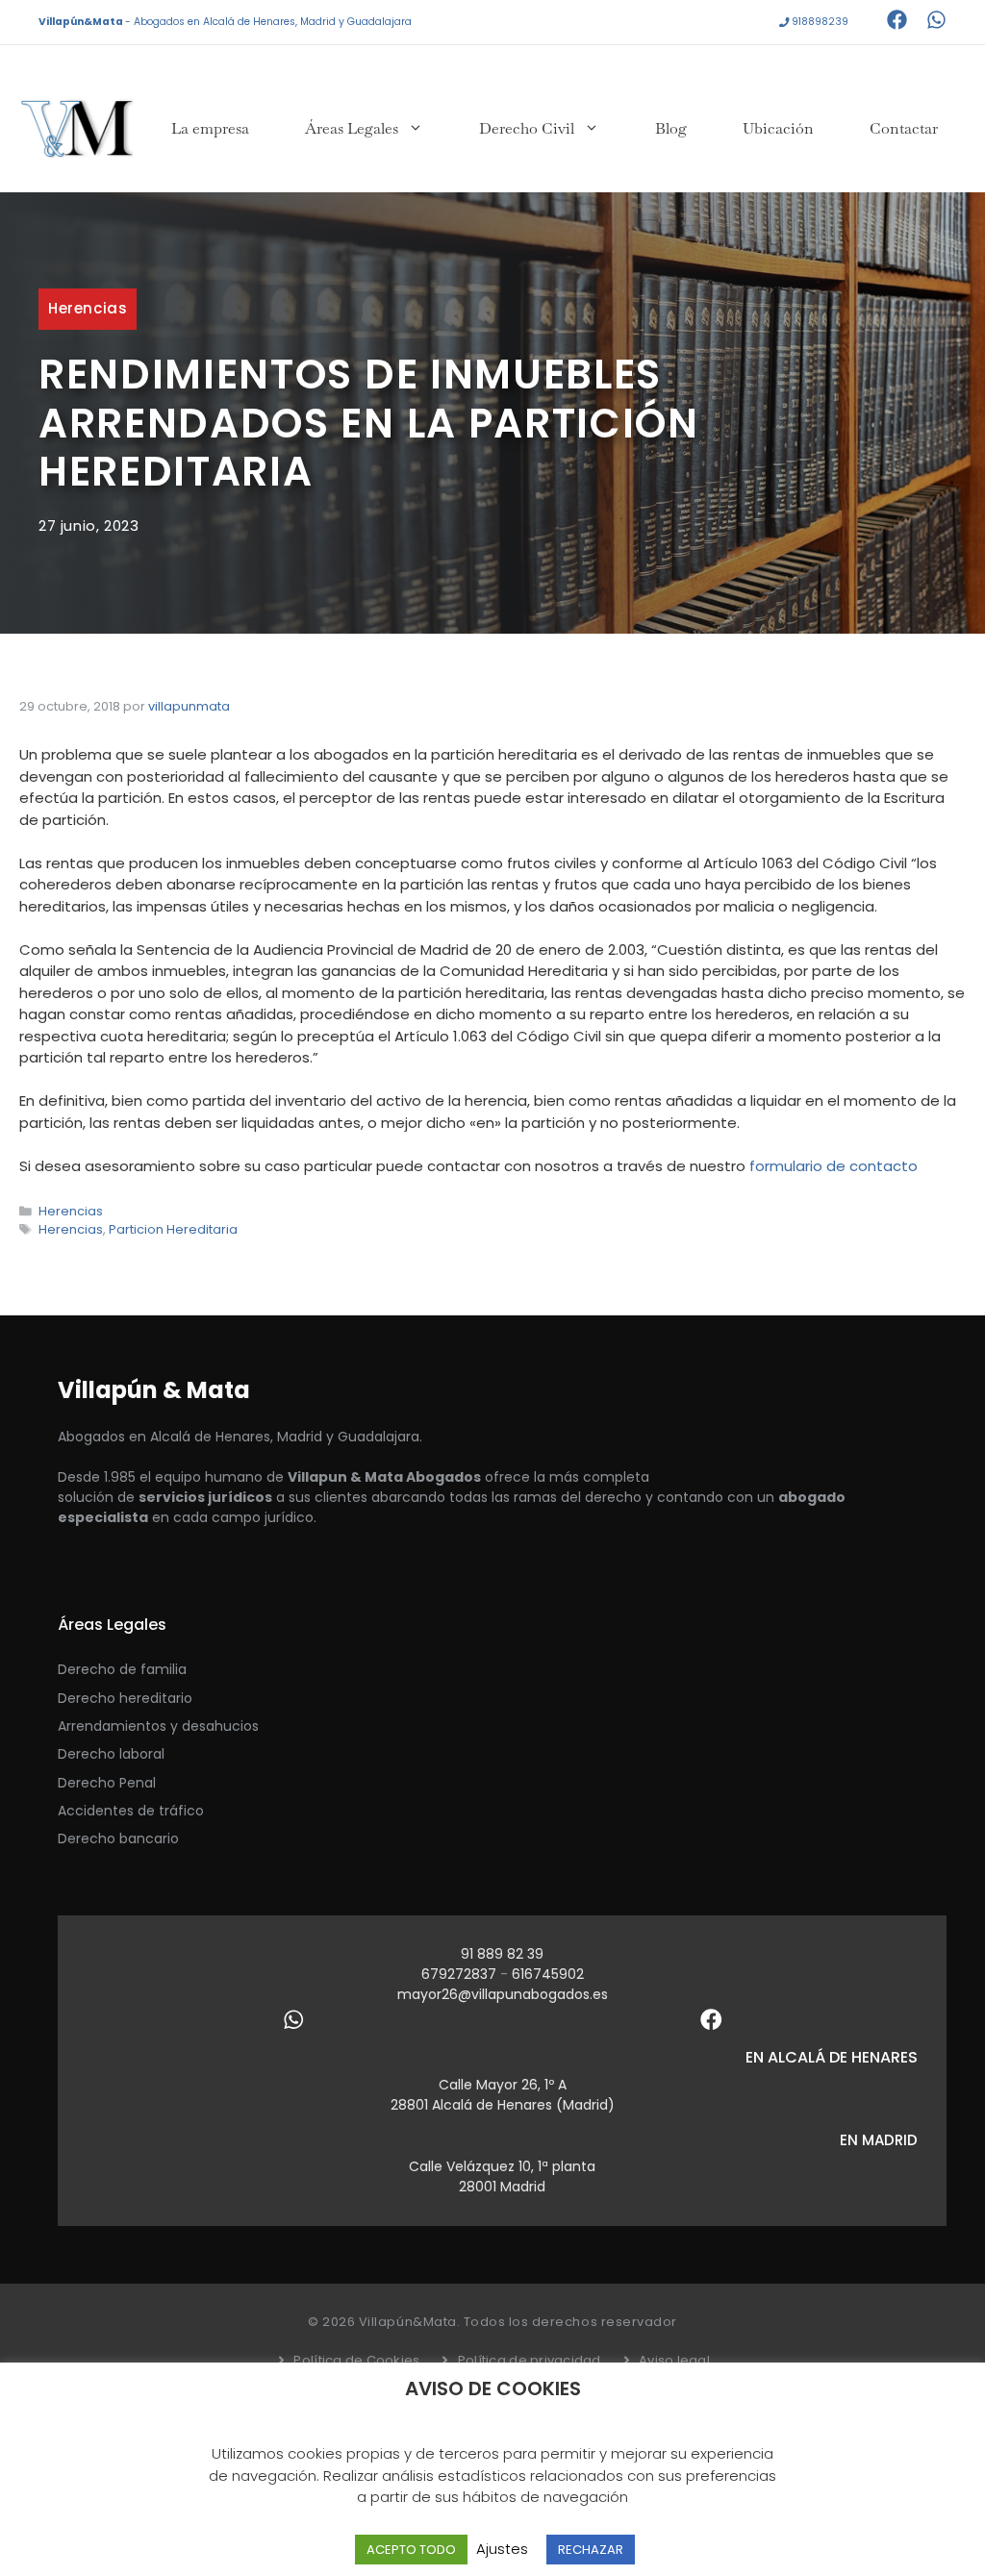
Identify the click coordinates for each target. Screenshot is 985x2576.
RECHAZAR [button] (591, 2550)
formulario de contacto (833, 1166)
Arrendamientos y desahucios (158, 1726)
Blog (671, 128)
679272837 (461, 1974)
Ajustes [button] (502, 2549)
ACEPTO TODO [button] (411, 2550)
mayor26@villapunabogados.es (503, 1994)
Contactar (904, 128)
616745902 (548, 1974)
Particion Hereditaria (173, 1229)
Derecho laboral (111, 1754)
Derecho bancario (118, 1838)
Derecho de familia (122, 1669)
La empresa (210, 128)
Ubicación (778, 128)
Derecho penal (107, 1783)
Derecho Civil (527, 128)
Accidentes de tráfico (131, 1811)
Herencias (88, 308)
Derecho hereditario (125, 1698)
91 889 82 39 (502, 1954)
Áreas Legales (352, 128)
